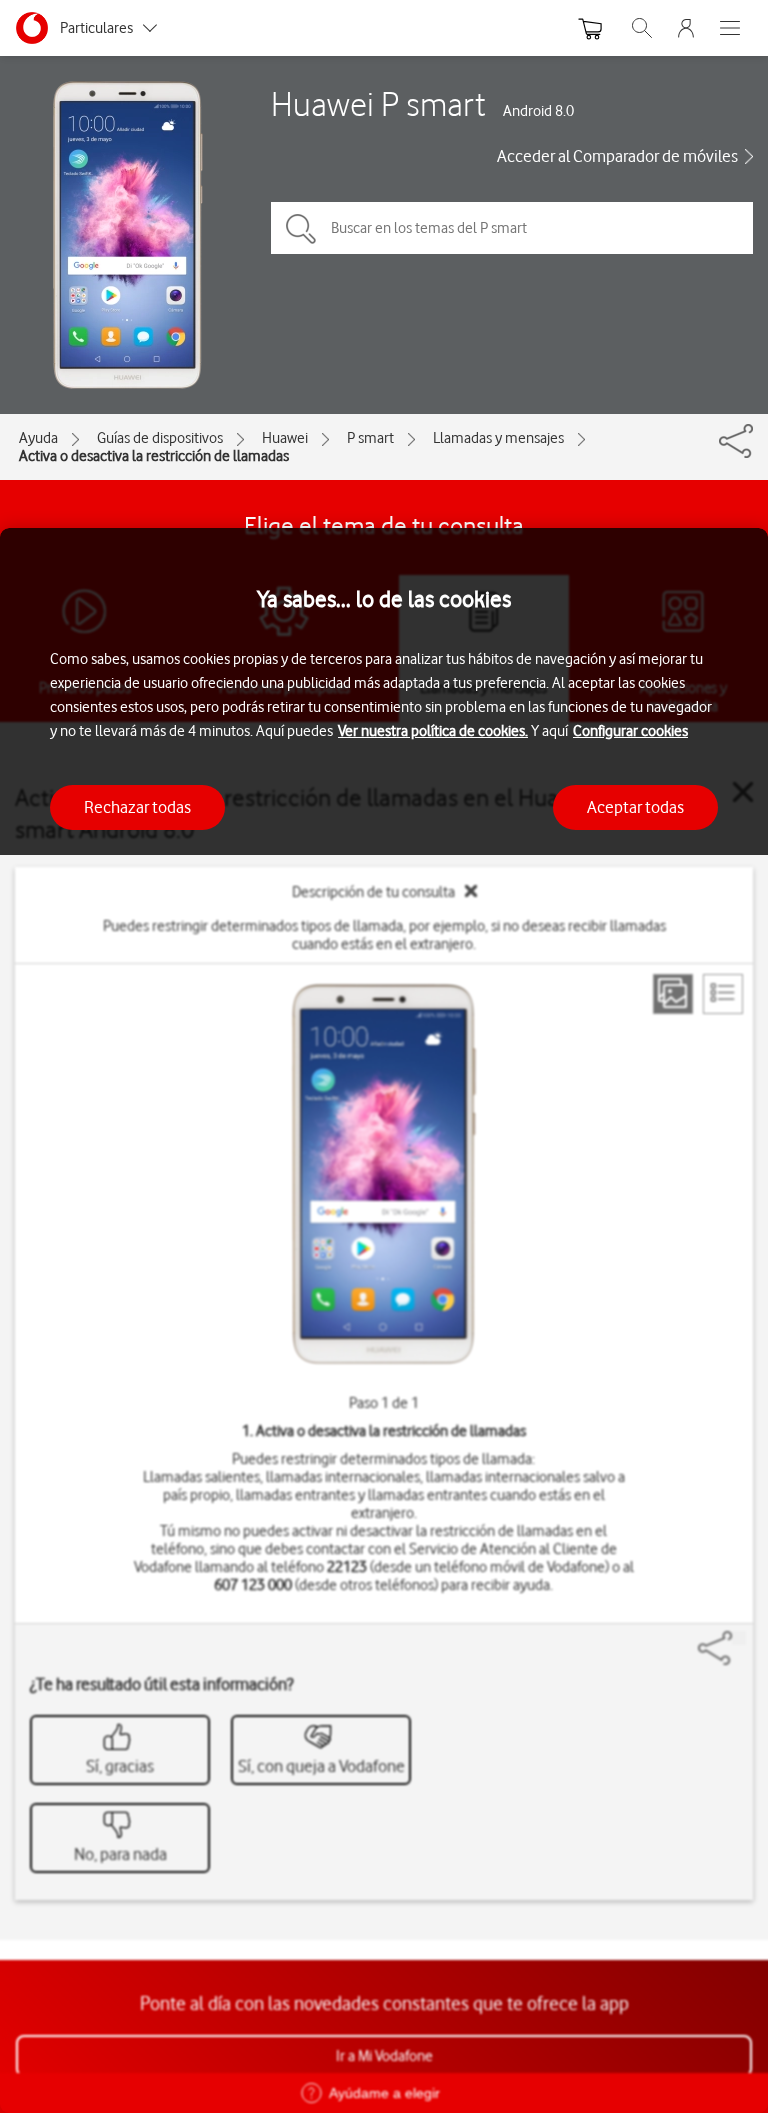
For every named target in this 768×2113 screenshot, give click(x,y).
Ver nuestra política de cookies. (433, 731)
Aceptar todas (635, 807)
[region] (384, 1320)
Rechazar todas (137, 807)
